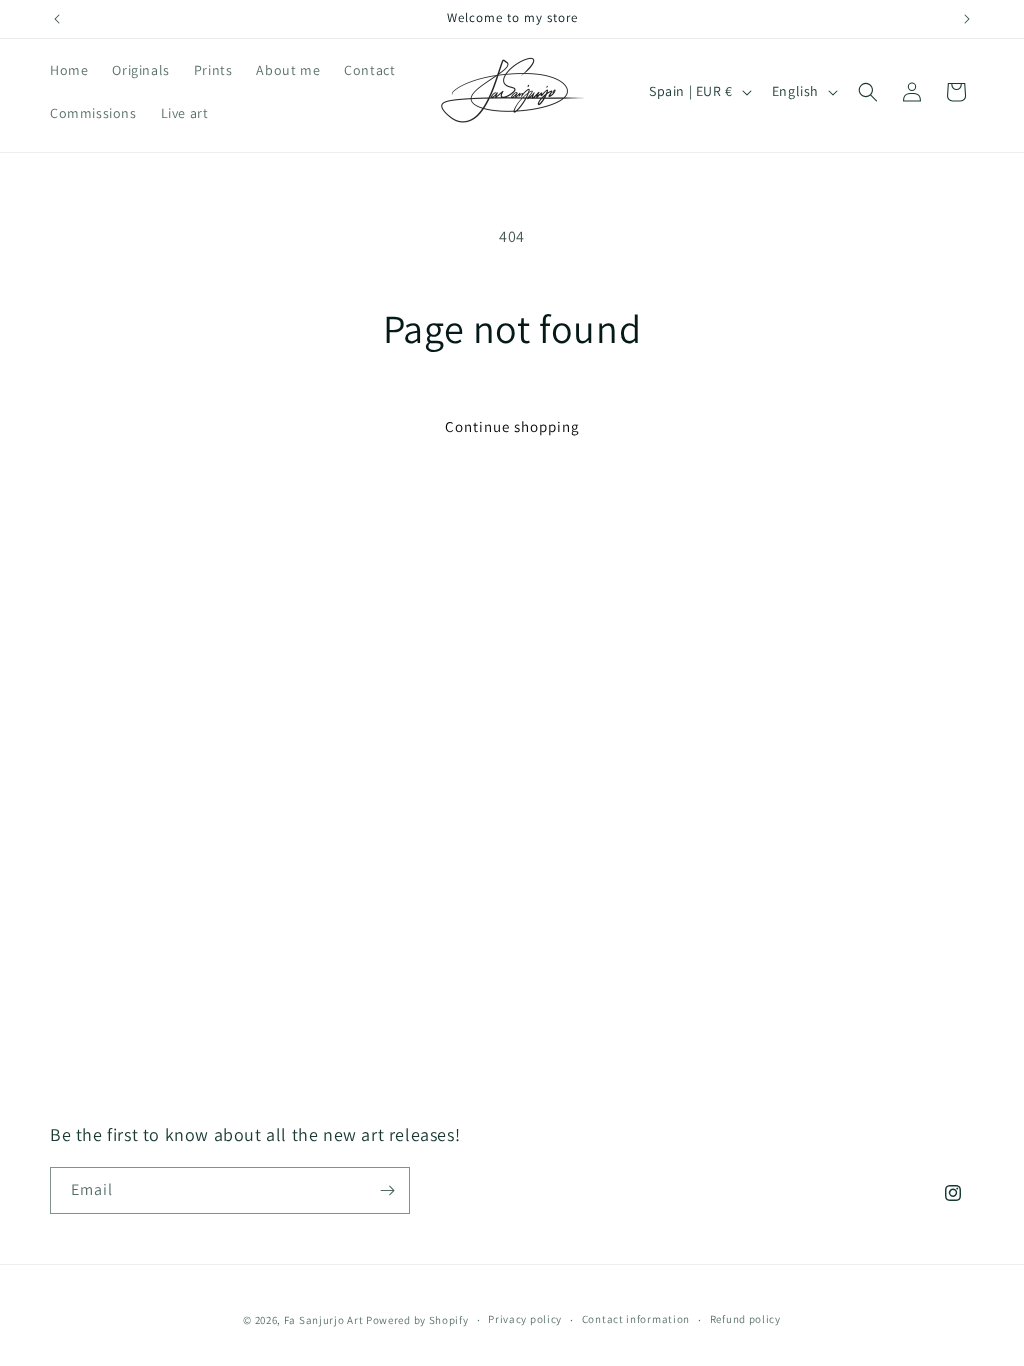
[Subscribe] (387, 1190)
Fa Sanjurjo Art (324, 1320)
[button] (868, 92)
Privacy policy (525, 1319)
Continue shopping (512, 426)
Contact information (636, 1319)
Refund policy (745, 1319)
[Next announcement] (967, 19)
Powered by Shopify (417, 1320)
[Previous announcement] (57, 19)
